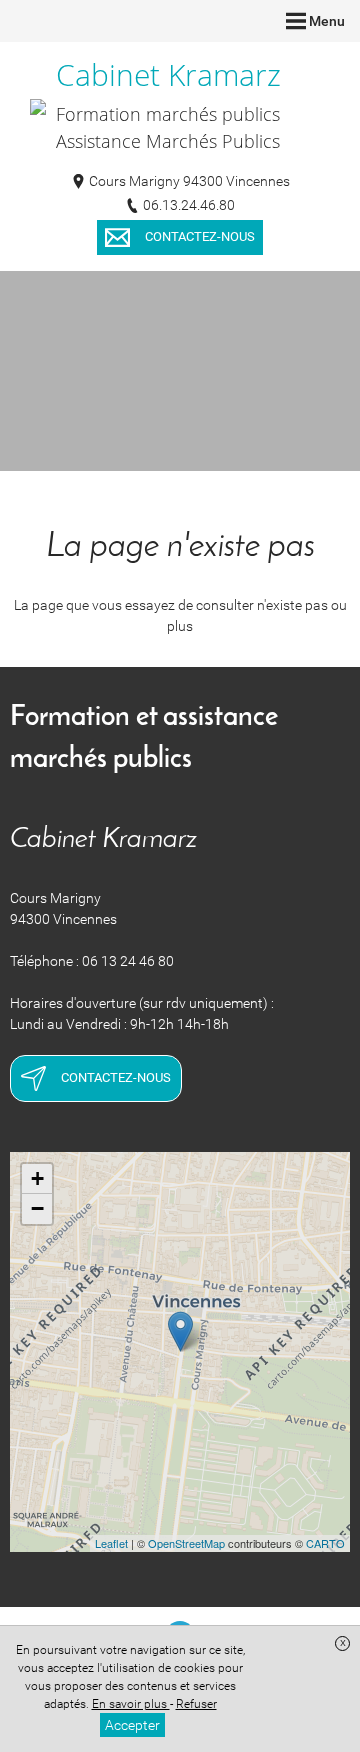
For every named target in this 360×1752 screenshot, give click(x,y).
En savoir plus (131, 1704)
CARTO (325, 1543)
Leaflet (111, 1543)
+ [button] (37, 1178)
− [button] (37, 1208)
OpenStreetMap (186, 1543)
